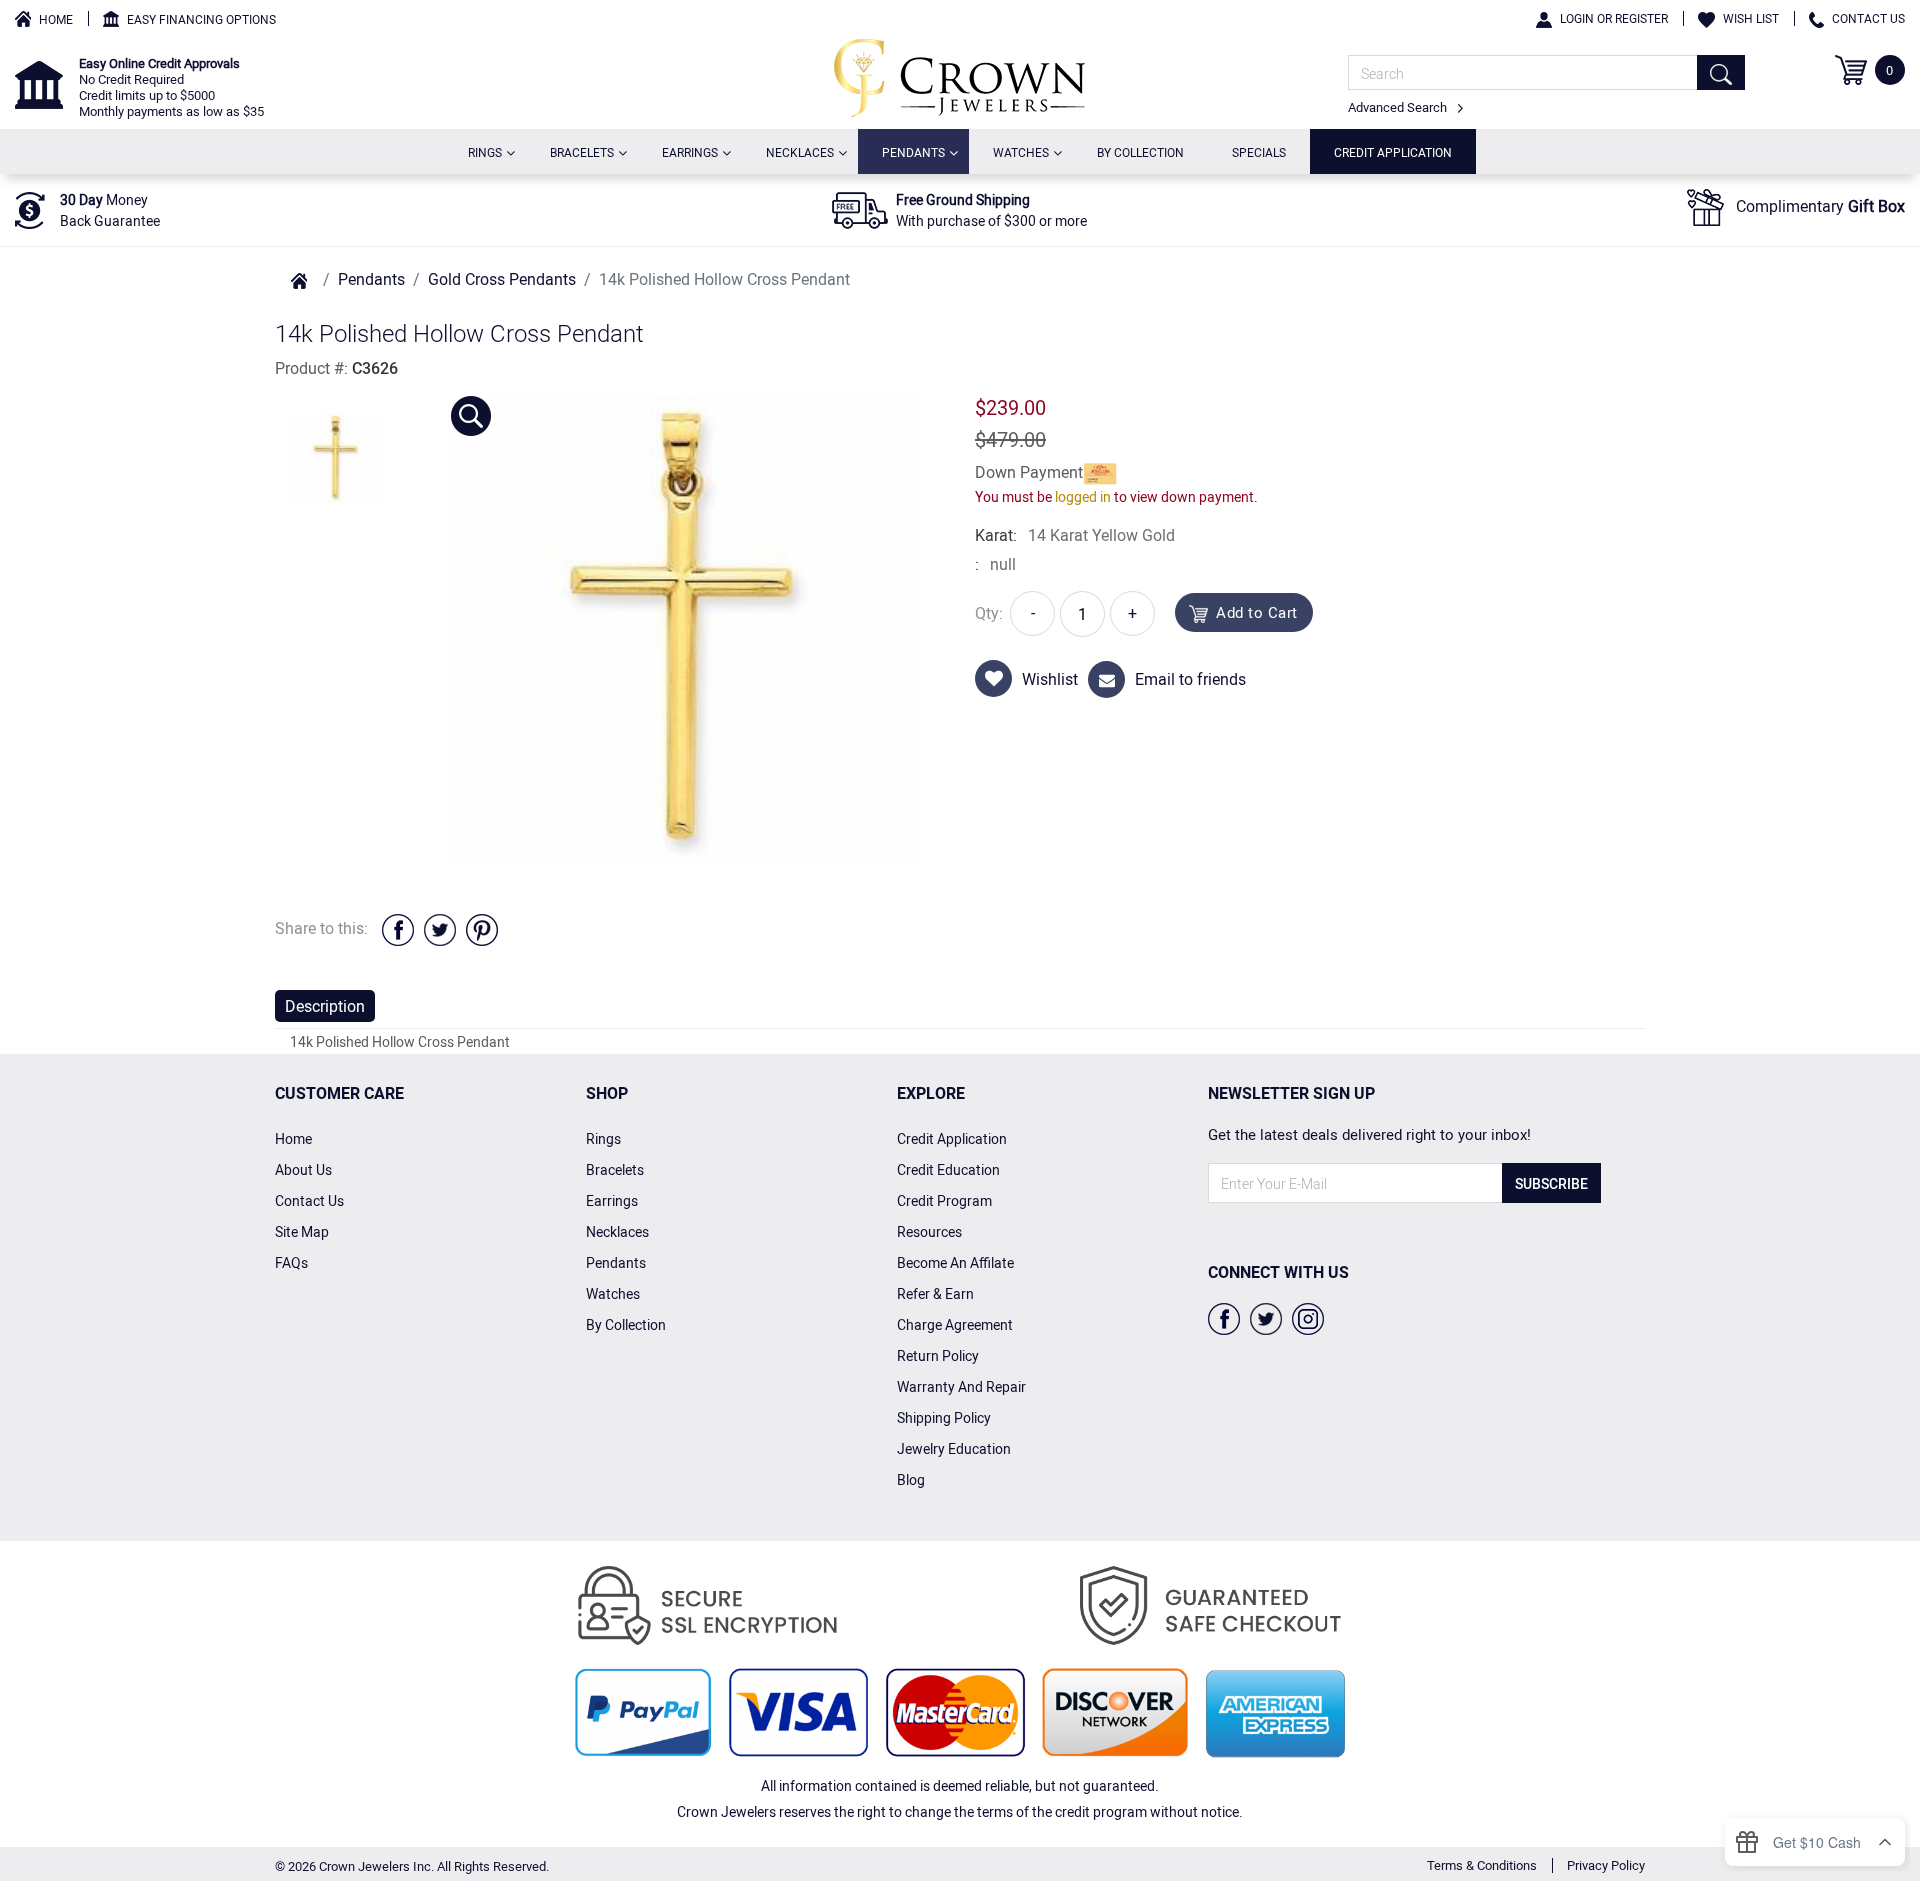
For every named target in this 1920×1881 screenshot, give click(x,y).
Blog (911, 1479)
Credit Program (944, 1200)
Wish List (1751, 18)
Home (56, 19)
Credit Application (1393, 152)
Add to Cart (1257, 612)
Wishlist (1050, 679)
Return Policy (938, 1355)
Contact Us (1868, 18)
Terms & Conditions (1482, 1865)
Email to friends (1190, 679)
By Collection (1140, 152)
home (293, 1138)
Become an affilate (955, 1262)
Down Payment (1029, 472)
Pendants (917, 151)
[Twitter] (1266, 1316)
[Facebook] (1224, 1316)
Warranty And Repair (961, 1386)
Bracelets (586, 151)
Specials (1259, 152)
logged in (1083, 496)
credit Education (948, 1169)
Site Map (302, 1231)
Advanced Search (1399, 107)
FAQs (291, 1262)
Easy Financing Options (201, 19)
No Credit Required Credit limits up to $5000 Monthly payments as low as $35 (171, 87)
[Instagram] (1308, 1316)
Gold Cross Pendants (502, 279)
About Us (303, 1169)
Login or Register (1614, 18)
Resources (929, 1231)
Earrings (694, 151)
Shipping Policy (944, 1417)
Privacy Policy (1606, 1865)
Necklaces (804, 151)
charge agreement (955, 1324)
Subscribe (1551, 1183)
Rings (489, 151)
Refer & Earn (935, 1293)
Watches (1025, 151)
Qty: (989, 613)
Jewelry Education (954, 1448)
